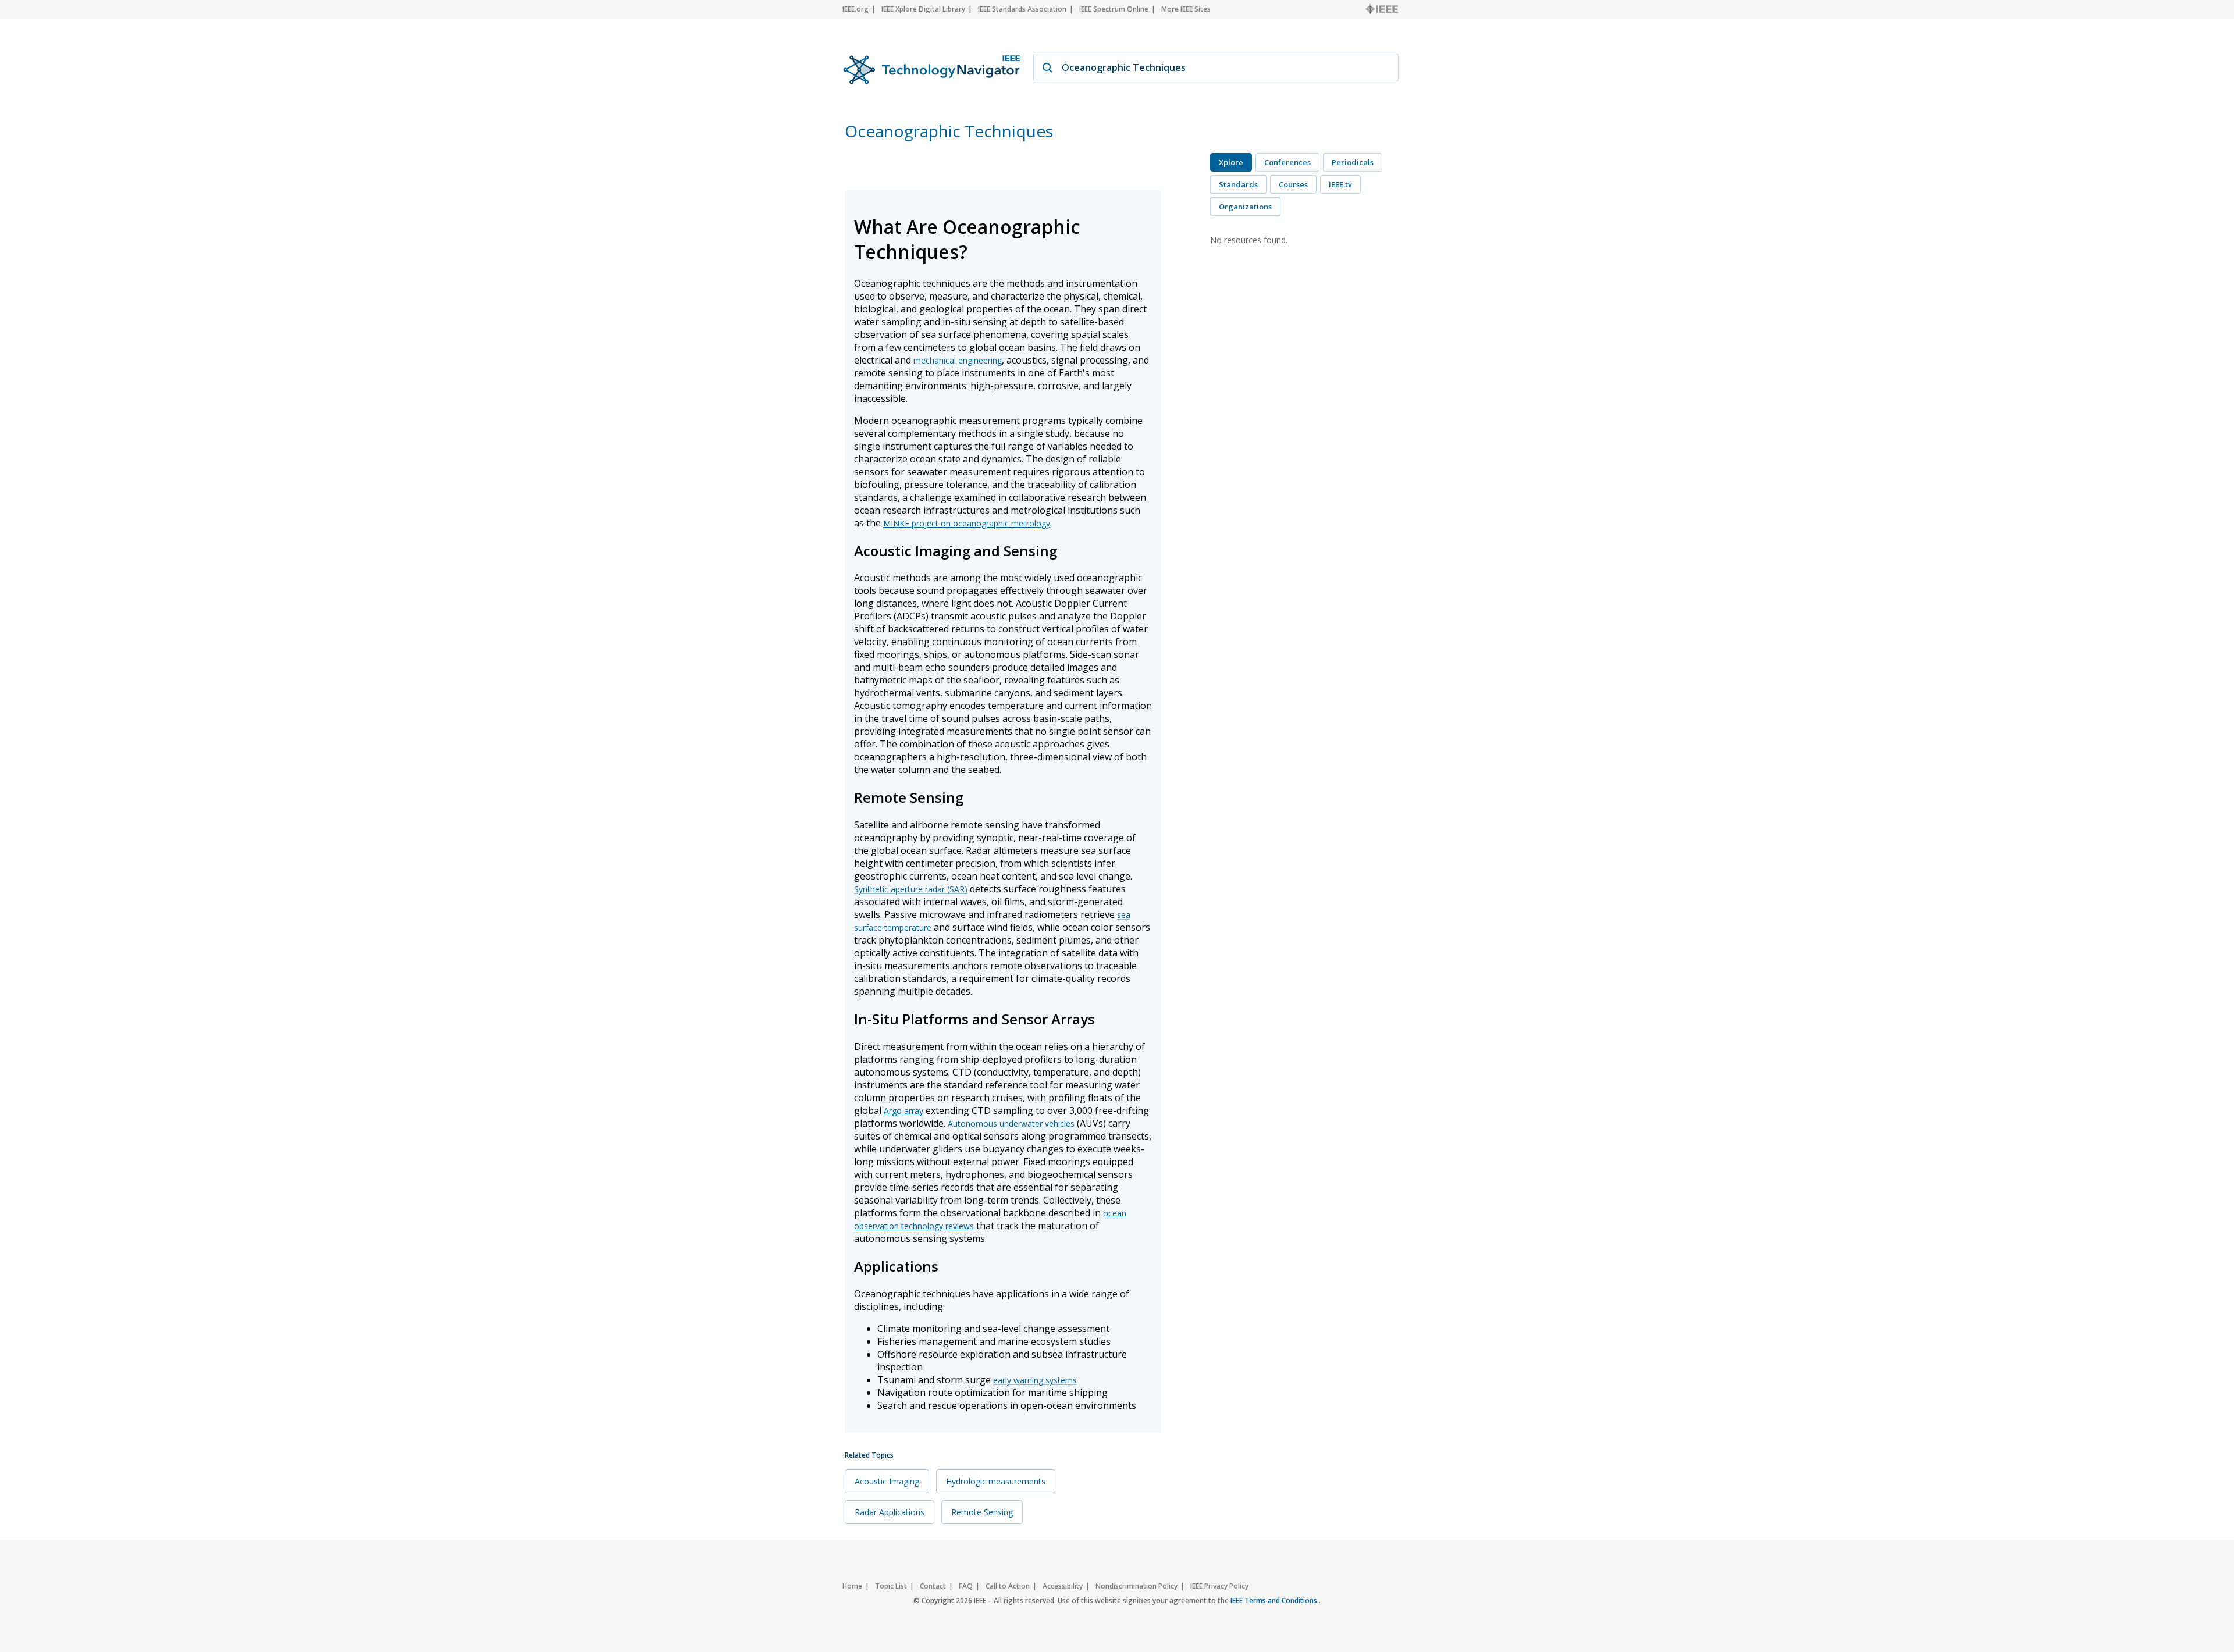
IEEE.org (855, 9)
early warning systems (1035, 1380)
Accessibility (1063, 1586)
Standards (1238, 184)
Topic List (891, 1586)
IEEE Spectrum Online (1114, 9)
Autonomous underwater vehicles (1011, 1124)
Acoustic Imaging (887, 1481)
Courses (1293, 184)
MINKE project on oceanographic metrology (967, 523)
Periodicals (1353, 162)
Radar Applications (890, 1512)
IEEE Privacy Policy (1219, 1586)
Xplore (1231, 162)
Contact (933, 1586)
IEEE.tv (1340, 184)
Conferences (1287, 162)
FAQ (966, 1586)
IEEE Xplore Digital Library (923, 9)
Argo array (903, 1111)
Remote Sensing (982, 1512)
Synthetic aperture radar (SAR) (911, 889)
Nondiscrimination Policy (1136, 1586)
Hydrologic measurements (996, 1481)
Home (852, 1586)
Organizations (1245, 206)
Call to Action (1008, 1586)
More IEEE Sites (1186, 9)
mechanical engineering (958, 360)
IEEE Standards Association (1022, 9)
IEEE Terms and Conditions (1275, 1601)
